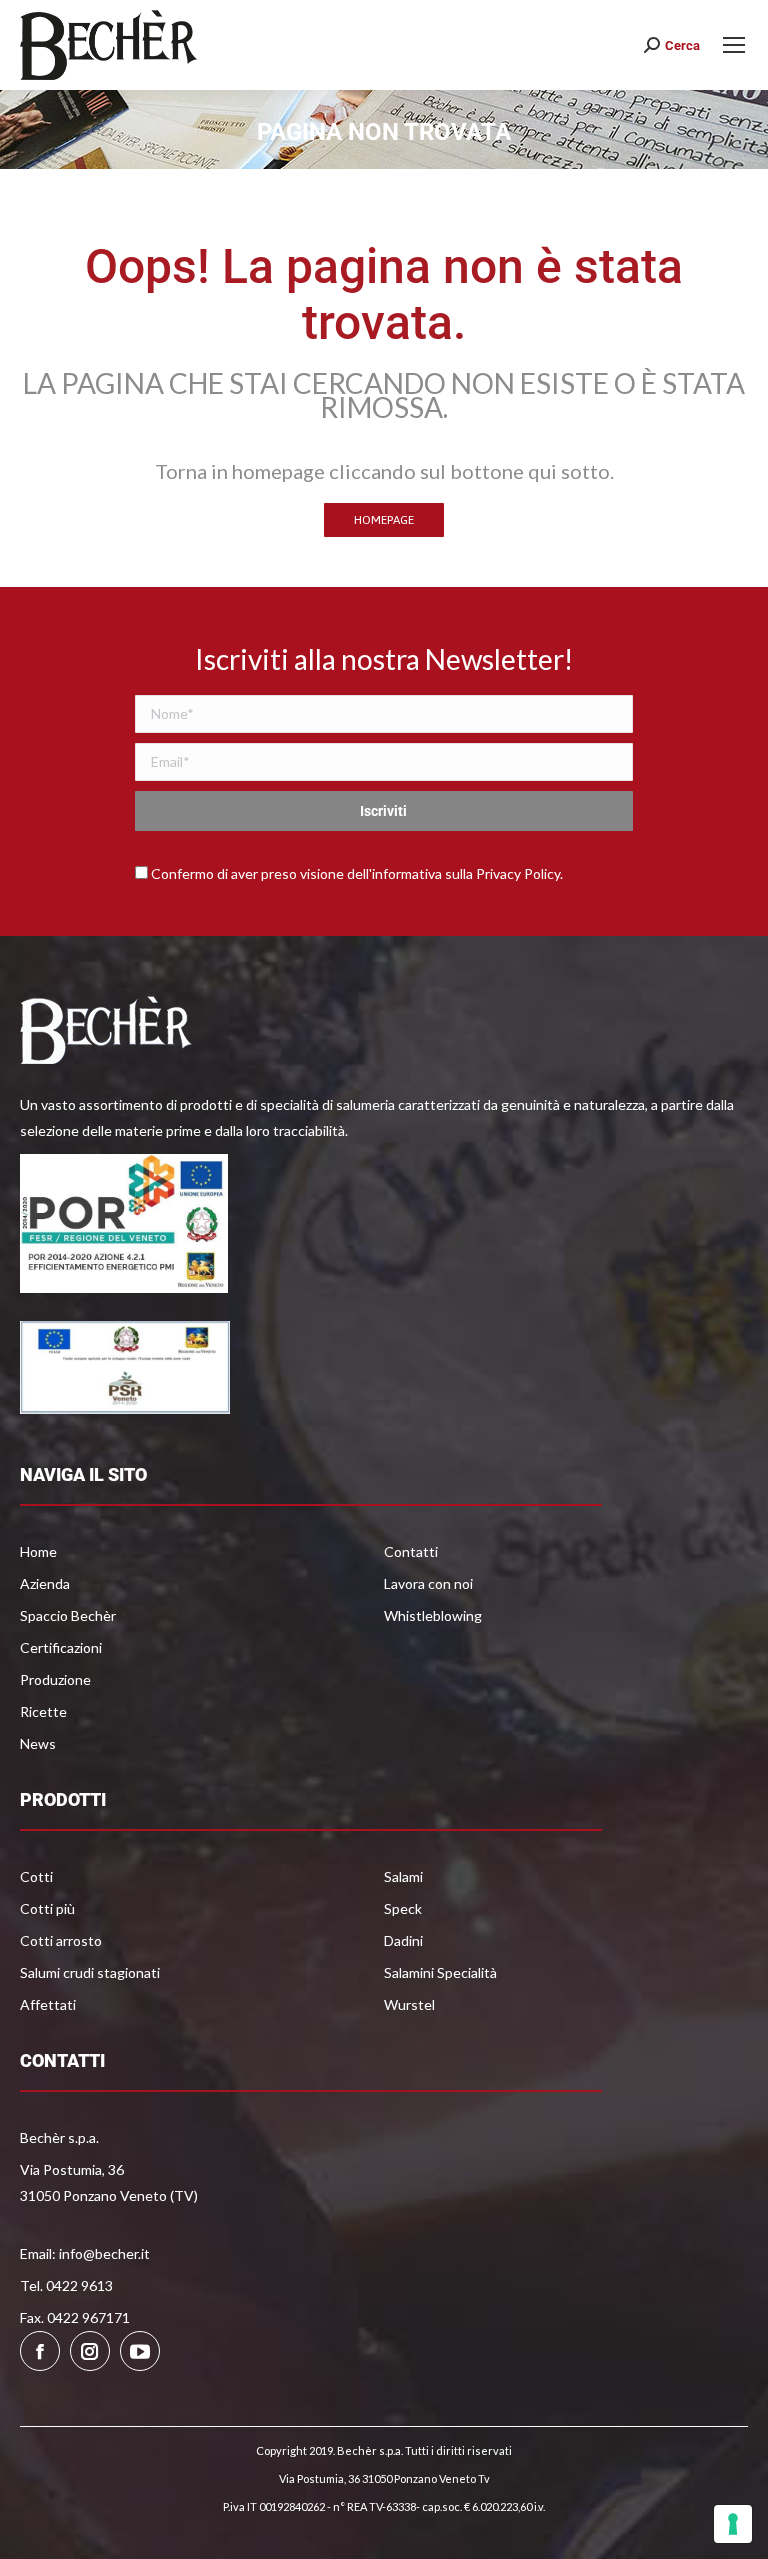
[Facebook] (40, 2351)
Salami (403, 1876)
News (38, 1743)
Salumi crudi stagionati (90, 1972)
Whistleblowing (433, 1615)
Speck (403, 1908)
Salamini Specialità (440, 1972)
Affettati (48, 2004)
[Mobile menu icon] (734, 45)
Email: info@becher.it (85, 2253)
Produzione (55, 1679)
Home (38, 1551)
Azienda (45, 1583)
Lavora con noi (428, 1583)
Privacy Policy (518, 873)
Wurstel (409, 2004)
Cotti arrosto (61, 1940)
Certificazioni (61, 1647)
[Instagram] (90, 2351)
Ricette (43, 1711)
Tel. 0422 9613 (66, 2285)
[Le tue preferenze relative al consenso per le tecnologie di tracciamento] (733, 2524)
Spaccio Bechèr (68, 1615)
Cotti (36, 1876)
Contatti (411, 1551)
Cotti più (47, 1908)
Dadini (403, 1940)
